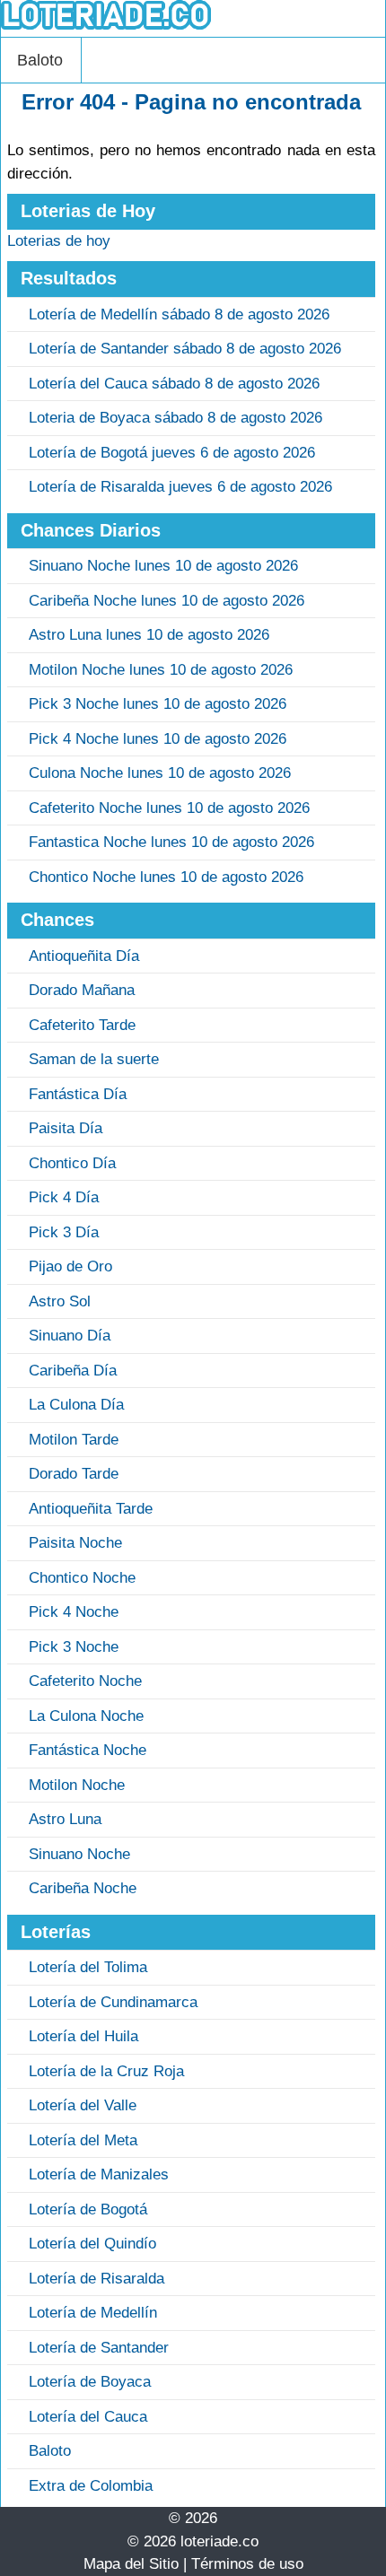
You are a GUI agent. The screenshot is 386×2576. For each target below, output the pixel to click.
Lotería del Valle (83, 2105)
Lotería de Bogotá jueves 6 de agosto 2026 (172, 453)
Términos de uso (247, 2564)
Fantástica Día (78, 1094)
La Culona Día (76, 1405)
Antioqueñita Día (84, 956)
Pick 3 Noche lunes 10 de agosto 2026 (158, 704)
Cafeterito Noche (85, 1681)
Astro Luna (65, 1819)
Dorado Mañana (82, 990)
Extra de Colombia (91, 2486)
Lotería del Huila (83, 2036)
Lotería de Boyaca (90, 2382)
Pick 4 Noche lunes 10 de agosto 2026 (158, 739)
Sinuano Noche (79, 1854)
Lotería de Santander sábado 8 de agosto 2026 (185, 349)
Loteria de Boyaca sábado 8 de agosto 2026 (175, 418)
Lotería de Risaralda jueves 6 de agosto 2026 (180, 487)
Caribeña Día (73, 1371)
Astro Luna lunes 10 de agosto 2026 (149, 635)
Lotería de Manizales (99, 2174)
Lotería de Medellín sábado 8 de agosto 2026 (179, 314)
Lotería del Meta (83, 2140)
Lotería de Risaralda (96, 2279)
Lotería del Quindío (92, 2244)
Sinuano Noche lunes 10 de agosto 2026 (163, 566)
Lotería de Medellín (93, 2313)
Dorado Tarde (74, 1474)
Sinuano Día (70, 1336)
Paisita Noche (75, 1543)
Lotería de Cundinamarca (113, 2002)
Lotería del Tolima (88, 1967)
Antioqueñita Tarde (91, 1509)
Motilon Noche (77, 1785)
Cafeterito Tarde (82, 1025)
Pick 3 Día (64, 1232)
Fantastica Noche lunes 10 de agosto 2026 (171, 842)
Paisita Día (66, 1128)
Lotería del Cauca (88, 2417)
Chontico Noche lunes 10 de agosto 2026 (166, 877)
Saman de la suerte (94, 1059)
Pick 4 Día (64, 1197)
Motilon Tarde (74, 1440)
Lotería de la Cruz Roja (106, 2071)
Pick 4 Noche (74, 1612)
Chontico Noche (82, 1578)
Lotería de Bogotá (88, 2209)
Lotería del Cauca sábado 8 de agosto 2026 (174, 384)
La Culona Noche (86, 1716)
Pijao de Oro (70, 1266)
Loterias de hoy (59, 241)
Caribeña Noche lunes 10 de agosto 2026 (167, 601)
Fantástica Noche (88, 1750)
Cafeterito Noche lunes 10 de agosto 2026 (169, 808)
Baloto (40, 60)
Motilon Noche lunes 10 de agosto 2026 (161, 670)
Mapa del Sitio (131, 2564)
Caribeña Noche (83, 1888)
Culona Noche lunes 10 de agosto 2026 (160, 773)
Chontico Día (72, 1163)
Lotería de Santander (99, 2348)
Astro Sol (60, 1301)
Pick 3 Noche (74, 1647)
